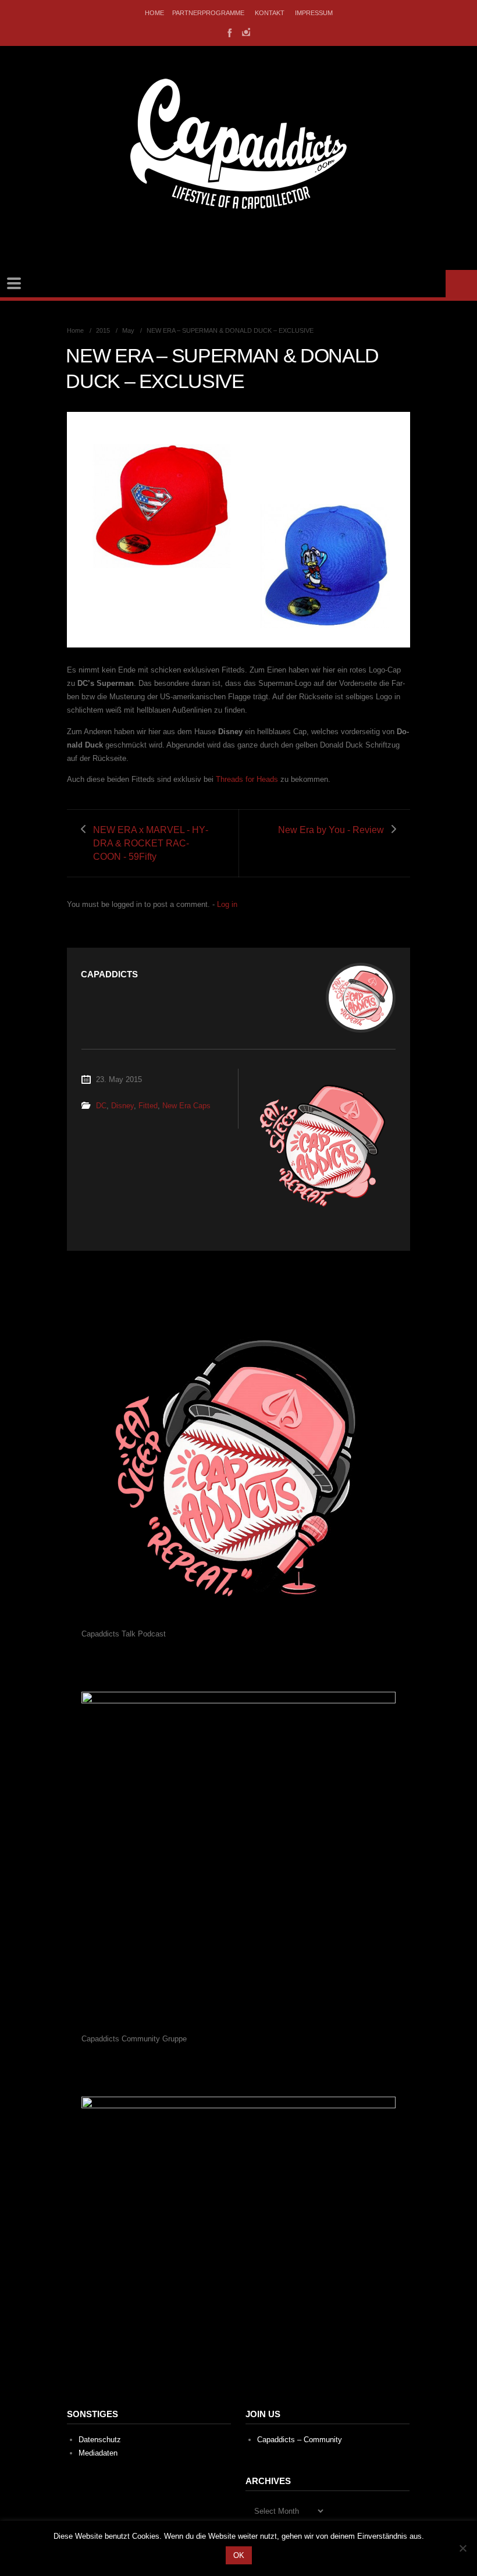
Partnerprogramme (208, 13)
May (128, 330)
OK (239, 2555)
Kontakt (270, 13)
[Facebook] (229, 32)
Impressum (314, 13)
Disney (122, 1106)
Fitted (148, 1106)
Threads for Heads (247, 779)
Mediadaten (98, 2453)
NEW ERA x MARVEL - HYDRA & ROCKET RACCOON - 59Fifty (151, 843)
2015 (103, 330)
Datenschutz (100, 2440)
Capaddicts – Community (300, 2440)
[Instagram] (246, 32)
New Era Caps (186, 1106)
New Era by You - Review (331, 830)
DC (101, 1106)
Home (154, 13)
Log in (227, 904)
